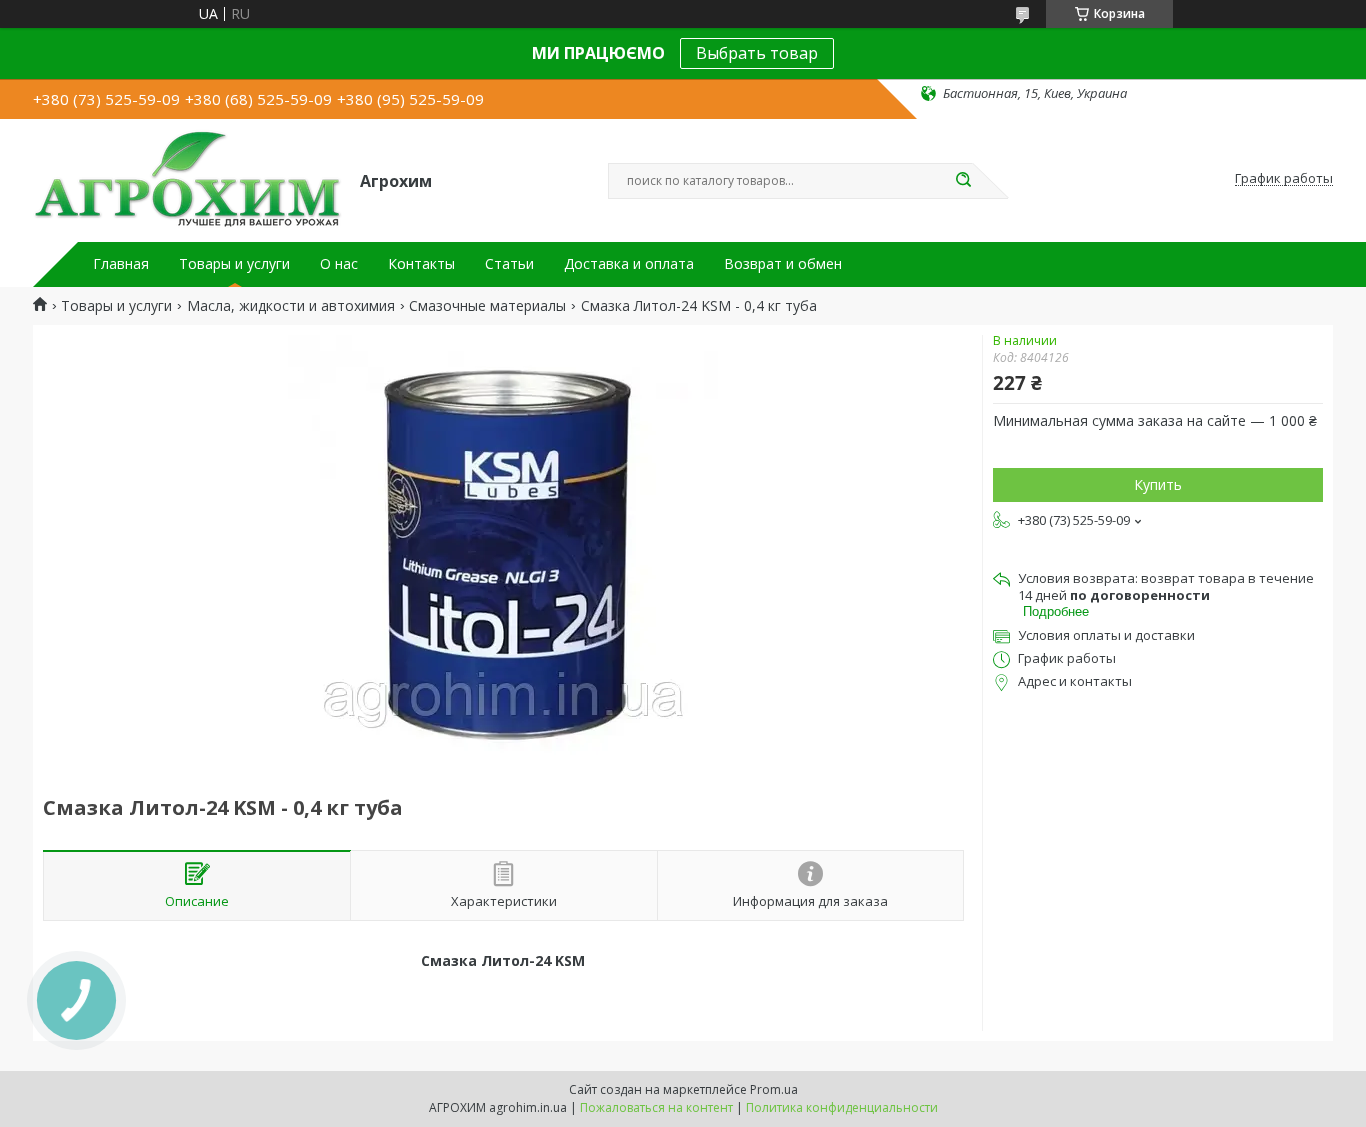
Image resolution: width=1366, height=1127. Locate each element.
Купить (1158, 484)
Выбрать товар (757, 53)
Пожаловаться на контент (656, 1107)
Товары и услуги (234, 264)
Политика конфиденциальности (842, 1107)
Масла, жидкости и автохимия (291, 306)
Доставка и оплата (629, 264)
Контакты (421, 264)
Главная (121, 264)
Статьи (509, 264)
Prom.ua (774, 1089)
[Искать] (963, 181)
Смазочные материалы (487, 306)
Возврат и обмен (783, 264)
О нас (339, 264)
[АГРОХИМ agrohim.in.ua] (187, 179)
